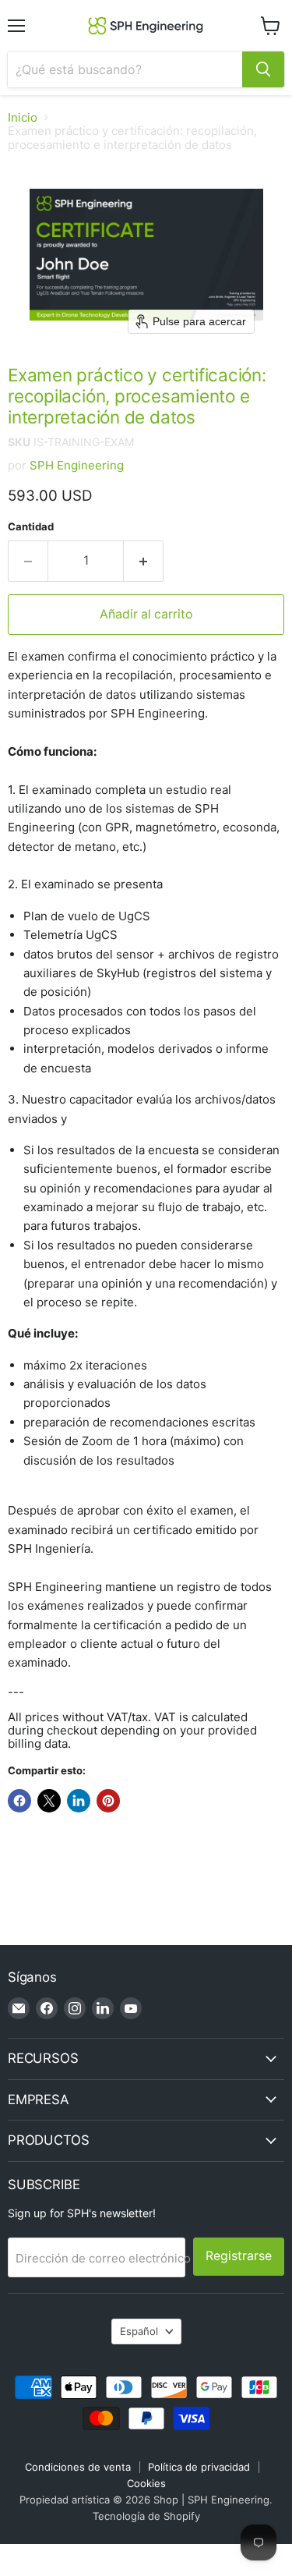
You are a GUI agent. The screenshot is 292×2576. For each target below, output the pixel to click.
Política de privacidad (199, 2467)
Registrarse (239, 2256)
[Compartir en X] (49, 1801)
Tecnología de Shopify (146, 2516)
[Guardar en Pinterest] (108, 1801)
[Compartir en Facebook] (19, 1801)
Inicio (23, 117)
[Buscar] (263, 69)
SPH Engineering (77, 465)
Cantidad (31, 527)
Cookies (146, 2483)
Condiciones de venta (78, 2467)
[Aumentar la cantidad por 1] (144, 561)
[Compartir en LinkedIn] (79, 1801)
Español (139, 2331)
